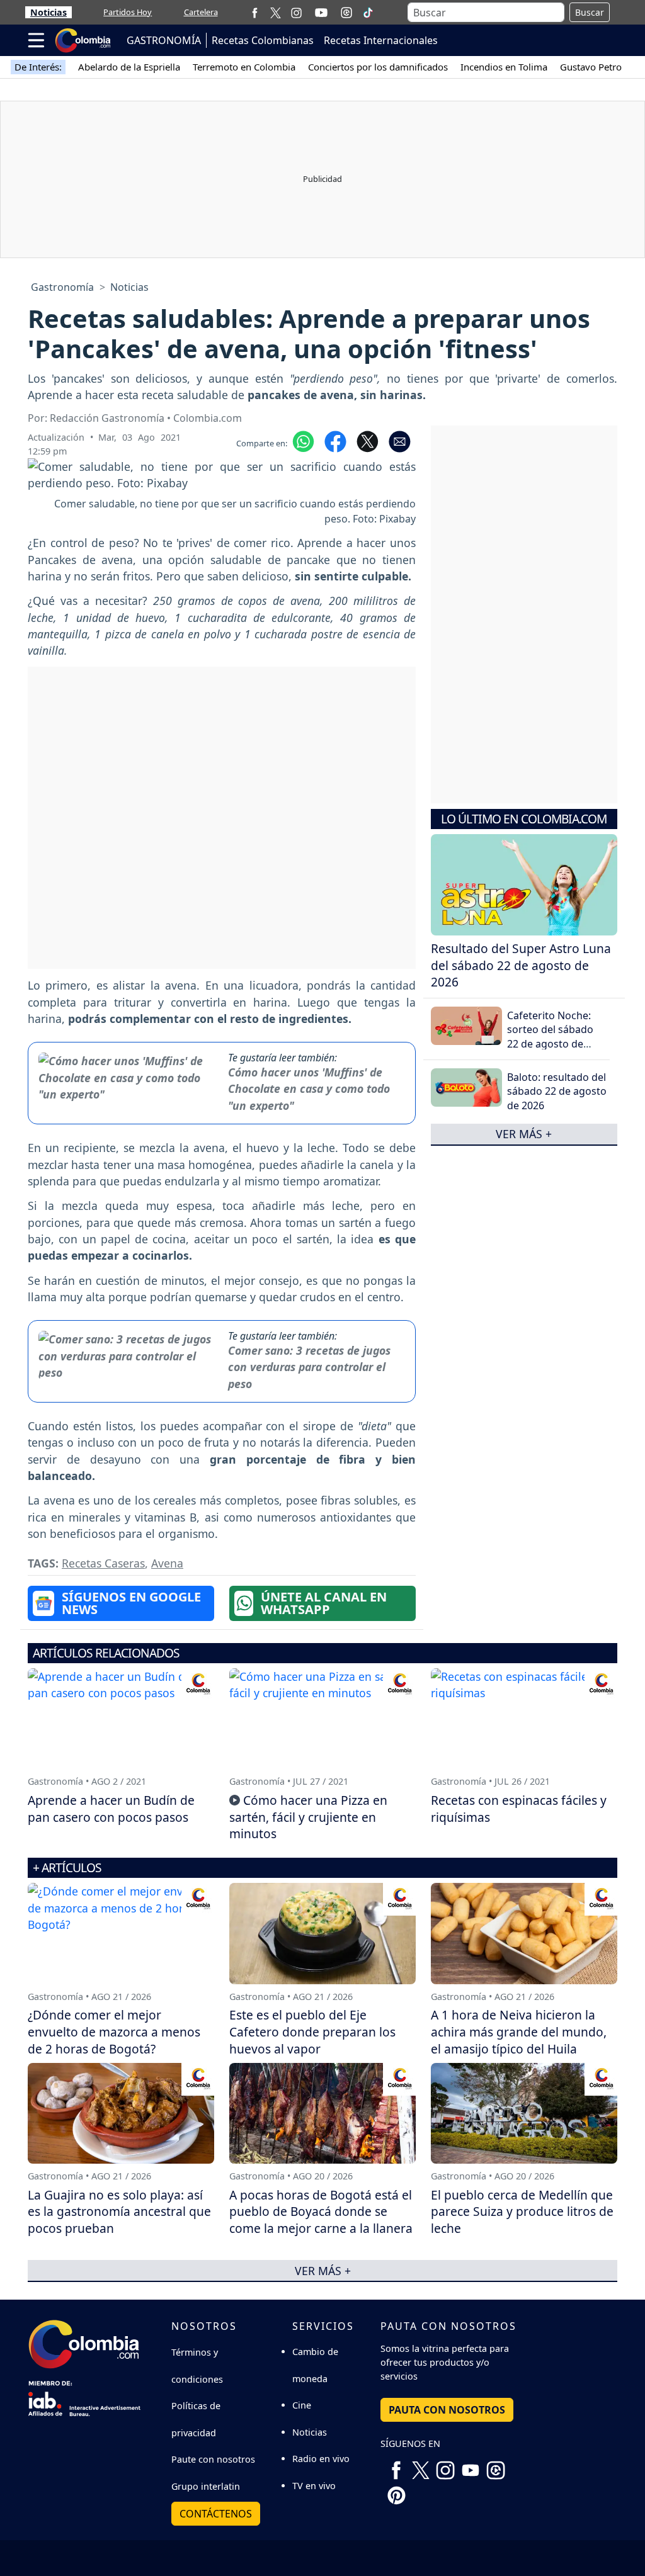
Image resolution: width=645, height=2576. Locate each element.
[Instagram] (296, 12)
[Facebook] (255, 12)
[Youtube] (321, 13)
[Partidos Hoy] (346, 13)
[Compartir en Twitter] (368, 441)
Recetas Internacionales (381, 40)
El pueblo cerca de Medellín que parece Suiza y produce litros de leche (522, 2212)
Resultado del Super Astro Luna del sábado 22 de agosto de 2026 (521, 965)
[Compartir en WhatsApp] (303, 441)
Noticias (49, 12)
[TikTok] (368, 13)
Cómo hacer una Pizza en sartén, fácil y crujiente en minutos (308, 1817)
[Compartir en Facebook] (335, 441)
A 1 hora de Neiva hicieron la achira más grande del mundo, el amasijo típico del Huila (519, 2032)
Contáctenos (216, 2514)
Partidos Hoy (128, 12)
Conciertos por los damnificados (378, 67)
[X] (276, 12)
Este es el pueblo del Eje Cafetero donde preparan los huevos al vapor (312, 2032)
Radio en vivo (321, 2459)
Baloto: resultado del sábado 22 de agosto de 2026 (557, 1091)
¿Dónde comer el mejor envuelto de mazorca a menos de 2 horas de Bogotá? (114, 2032)
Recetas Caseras (103, 1563)
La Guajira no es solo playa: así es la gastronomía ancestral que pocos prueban (119, 2212)
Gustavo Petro (591, 67)
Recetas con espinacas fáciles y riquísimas (519, 1809)
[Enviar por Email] (400, 441)
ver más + (524, 1134)
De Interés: (38, 67)
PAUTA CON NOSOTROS (447, 2410)
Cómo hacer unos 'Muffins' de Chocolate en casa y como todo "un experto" (309, 1089)
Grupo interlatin (206, 2486)
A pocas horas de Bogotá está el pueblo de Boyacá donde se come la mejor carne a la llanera (321, 2212)
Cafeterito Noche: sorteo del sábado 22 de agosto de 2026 (550, 1037)
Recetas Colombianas (263, 40)
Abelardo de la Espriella (129, 67)
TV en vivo (314, 2486)
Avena (167, 1563)
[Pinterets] (396, 2490)
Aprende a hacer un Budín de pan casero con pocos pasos (111, 1809)
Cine (302, 2405)
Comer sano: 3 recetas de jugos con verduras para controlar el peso (309, 1367)
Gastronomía (62, 287)
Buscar (590, 12)
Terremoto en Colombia (244, 67)
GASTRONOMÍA (164, 40)
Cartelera (201, 12)
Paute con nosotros (213, 2459)
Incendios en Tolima (504, 67)
